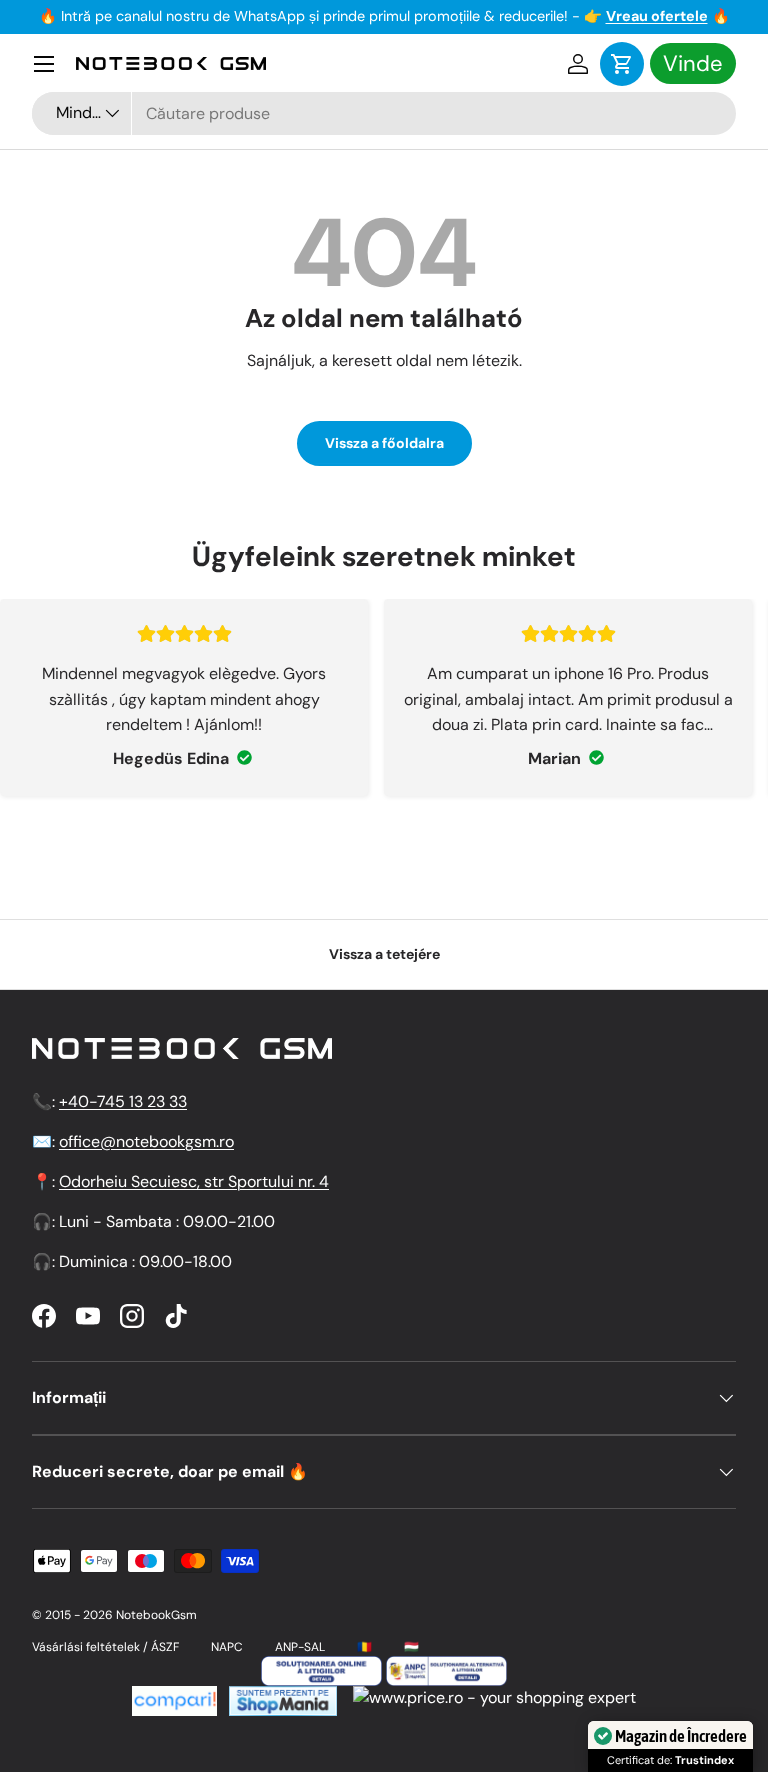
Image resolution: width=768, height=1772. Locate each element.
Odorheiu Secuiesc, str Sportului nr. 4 (194, 1181)
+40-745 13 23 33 (123, 1101)
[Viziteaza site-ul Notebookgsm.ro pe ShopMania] (281, 1697)
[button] (622, 64)
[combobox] (384, 113)
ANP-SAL (300, 1647)
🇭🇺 (411, 1647)
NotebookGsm (156, 1615)
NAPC (227, 1647)
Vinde (693, 63)
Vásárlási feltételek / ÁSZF (105, 1647)
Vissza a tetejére (384, 954)
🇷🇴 (364, 1647)
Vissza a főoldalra (384, 443)
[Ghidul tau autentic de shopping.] (174, 1697)
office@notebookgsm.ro (146, 1141)
